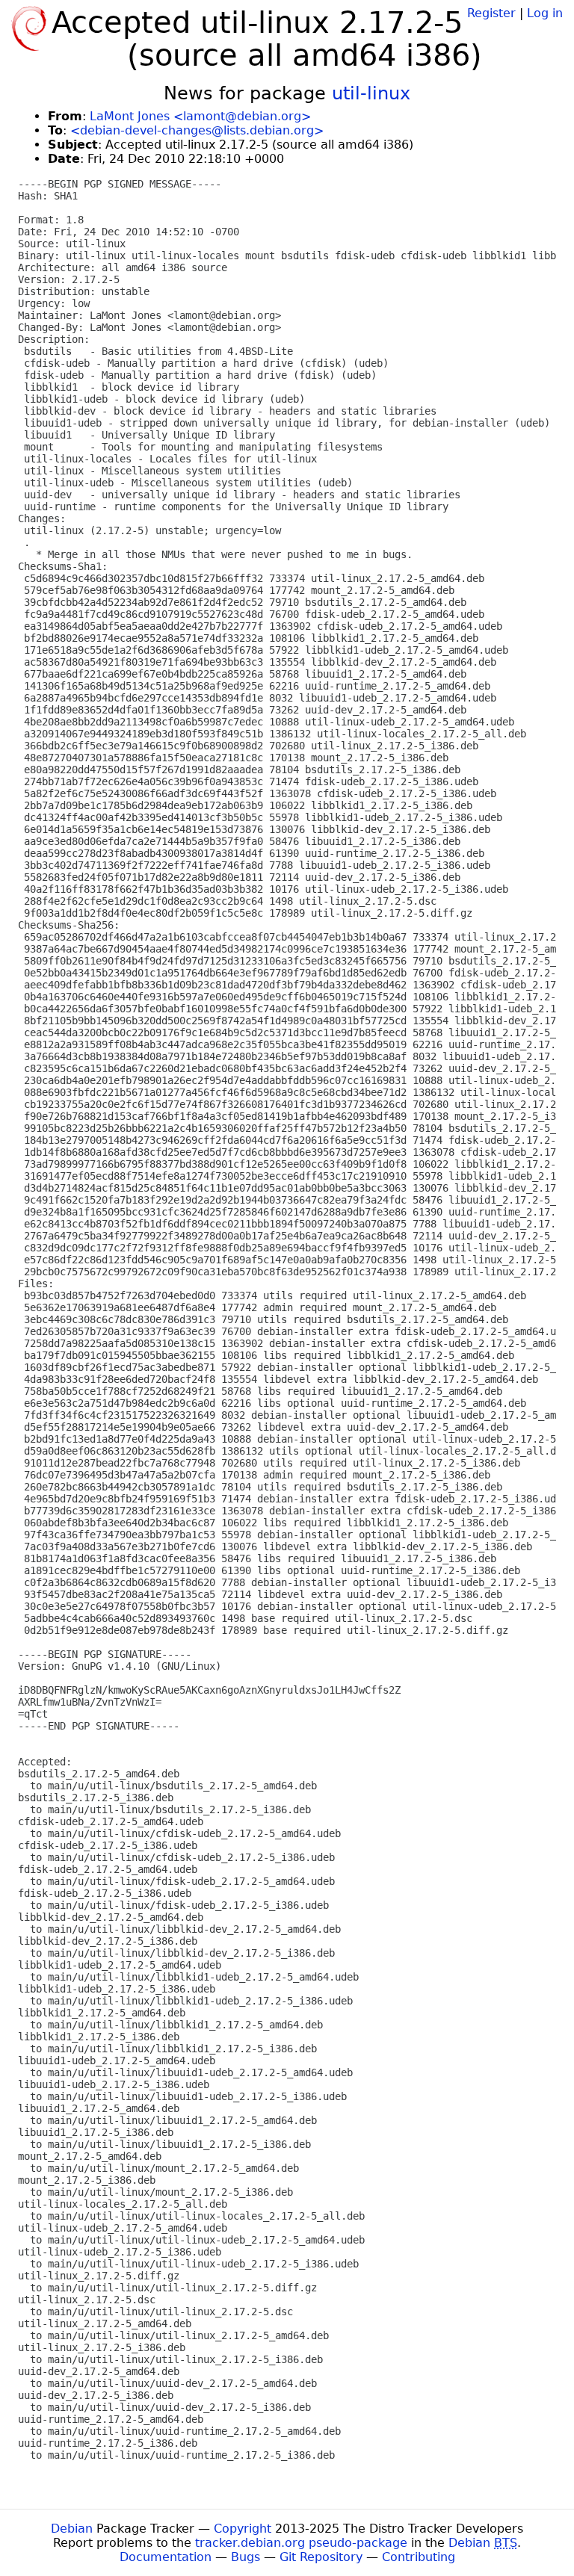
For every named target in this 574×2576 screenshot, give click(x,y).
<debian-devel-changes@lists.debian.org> (197, 130)
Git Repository (321, 2557)
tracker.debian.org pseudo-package (301, 2543)
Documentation (166, 2557)
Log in (545, 13)
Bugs (246, 2557)
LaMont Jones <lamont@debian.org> (200, 116)
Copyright (243, 2529)
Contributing (419, 2557)
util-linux (371, 93)
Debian (72, 2529)
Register (491, 13)
